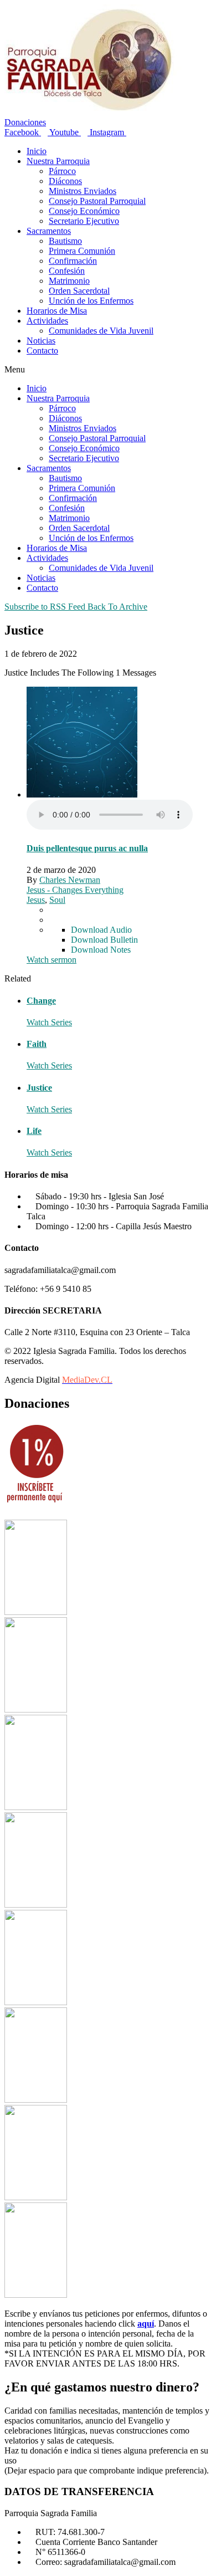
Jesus (36, 900)
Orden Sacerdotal (79, 291)
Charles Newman (70, 880)
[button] (108, 370)
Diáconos (65, 181)
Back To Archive (117, 607)
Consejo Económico (84, 211)
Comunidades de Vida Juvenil (101, 331)
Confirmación (73, 261)
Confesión (67, 271)
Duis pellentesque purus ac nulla (87, 848)
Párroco (62, 171)
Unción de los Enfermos (91, 301)
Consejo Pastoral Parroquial (97, 201)
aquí (146, 2324)
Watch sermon (52, 960)
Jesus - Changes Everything (75, 890)
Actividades (47, 321)
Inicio (37, 151)
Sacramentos (49, 231)
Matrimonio (69, 281)
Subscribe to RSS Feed (45, 607)
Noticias (41, 341)
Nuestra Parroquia (58, 161)
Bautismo (65, 241)
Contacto (42, 351)
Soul (57, 900)
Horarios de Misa (57, 311)
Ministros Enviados (83, 191)
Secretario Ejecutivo (84, 221)
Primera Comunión (82, 251)
